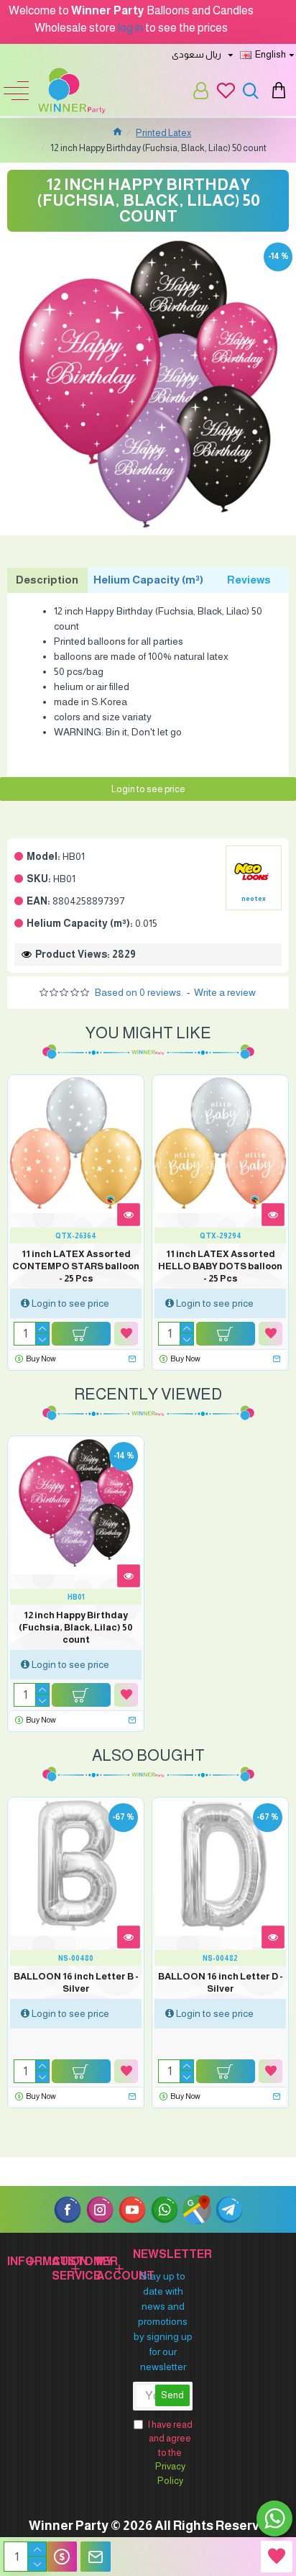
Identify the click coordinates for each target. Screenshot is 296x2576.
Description (47, 580)
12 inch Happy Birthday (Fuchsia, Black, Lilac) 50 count (76, 1627)
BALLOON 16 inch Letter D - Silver (221, 1982)
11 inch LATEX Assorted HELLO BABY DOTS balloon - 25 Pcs (220, 1266)
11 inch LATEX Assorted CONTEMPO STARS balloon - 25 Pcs (76, 1266)
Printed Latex (163, 133)
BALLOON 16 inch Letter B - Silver (76, 1982)
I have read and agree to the (170, 2453)
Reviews (249, 580)
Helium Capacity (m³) (148, 580)
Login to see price (148, 789)
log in (130, 28)
